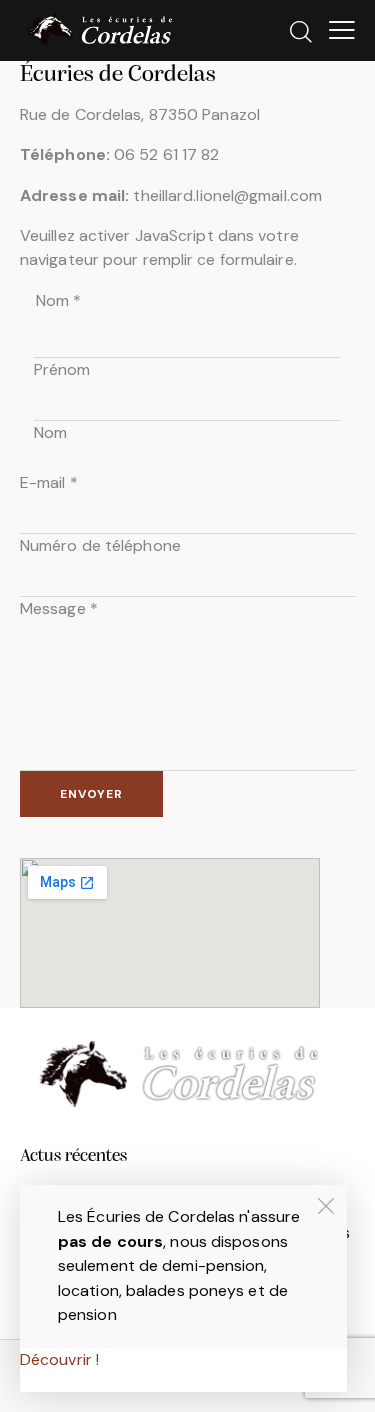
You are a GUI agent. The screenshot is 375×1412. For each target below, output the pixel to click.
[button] (342, 30)
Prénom (62, 369)
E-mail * (49, 482)
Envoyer (91, 794)
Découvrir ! (59, 1359)
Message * (59, 608)
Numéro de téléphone (100, 545)
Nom (50, 432)
